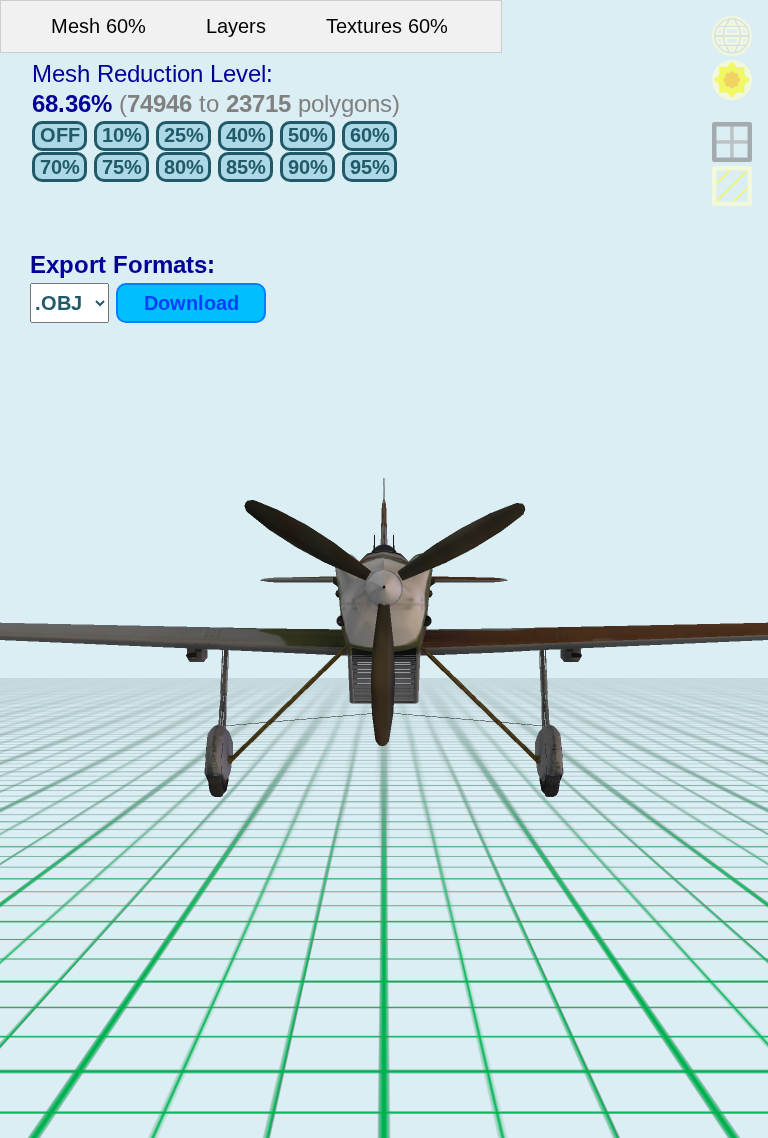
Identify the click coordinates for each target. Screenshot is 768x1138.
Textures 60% (387, 26)
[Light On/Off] (732, 80)
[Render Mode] (732, 36)
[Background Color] (732, 186)
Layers (236, 26)
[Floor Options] (732, 142)
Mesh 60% (98, 26)
